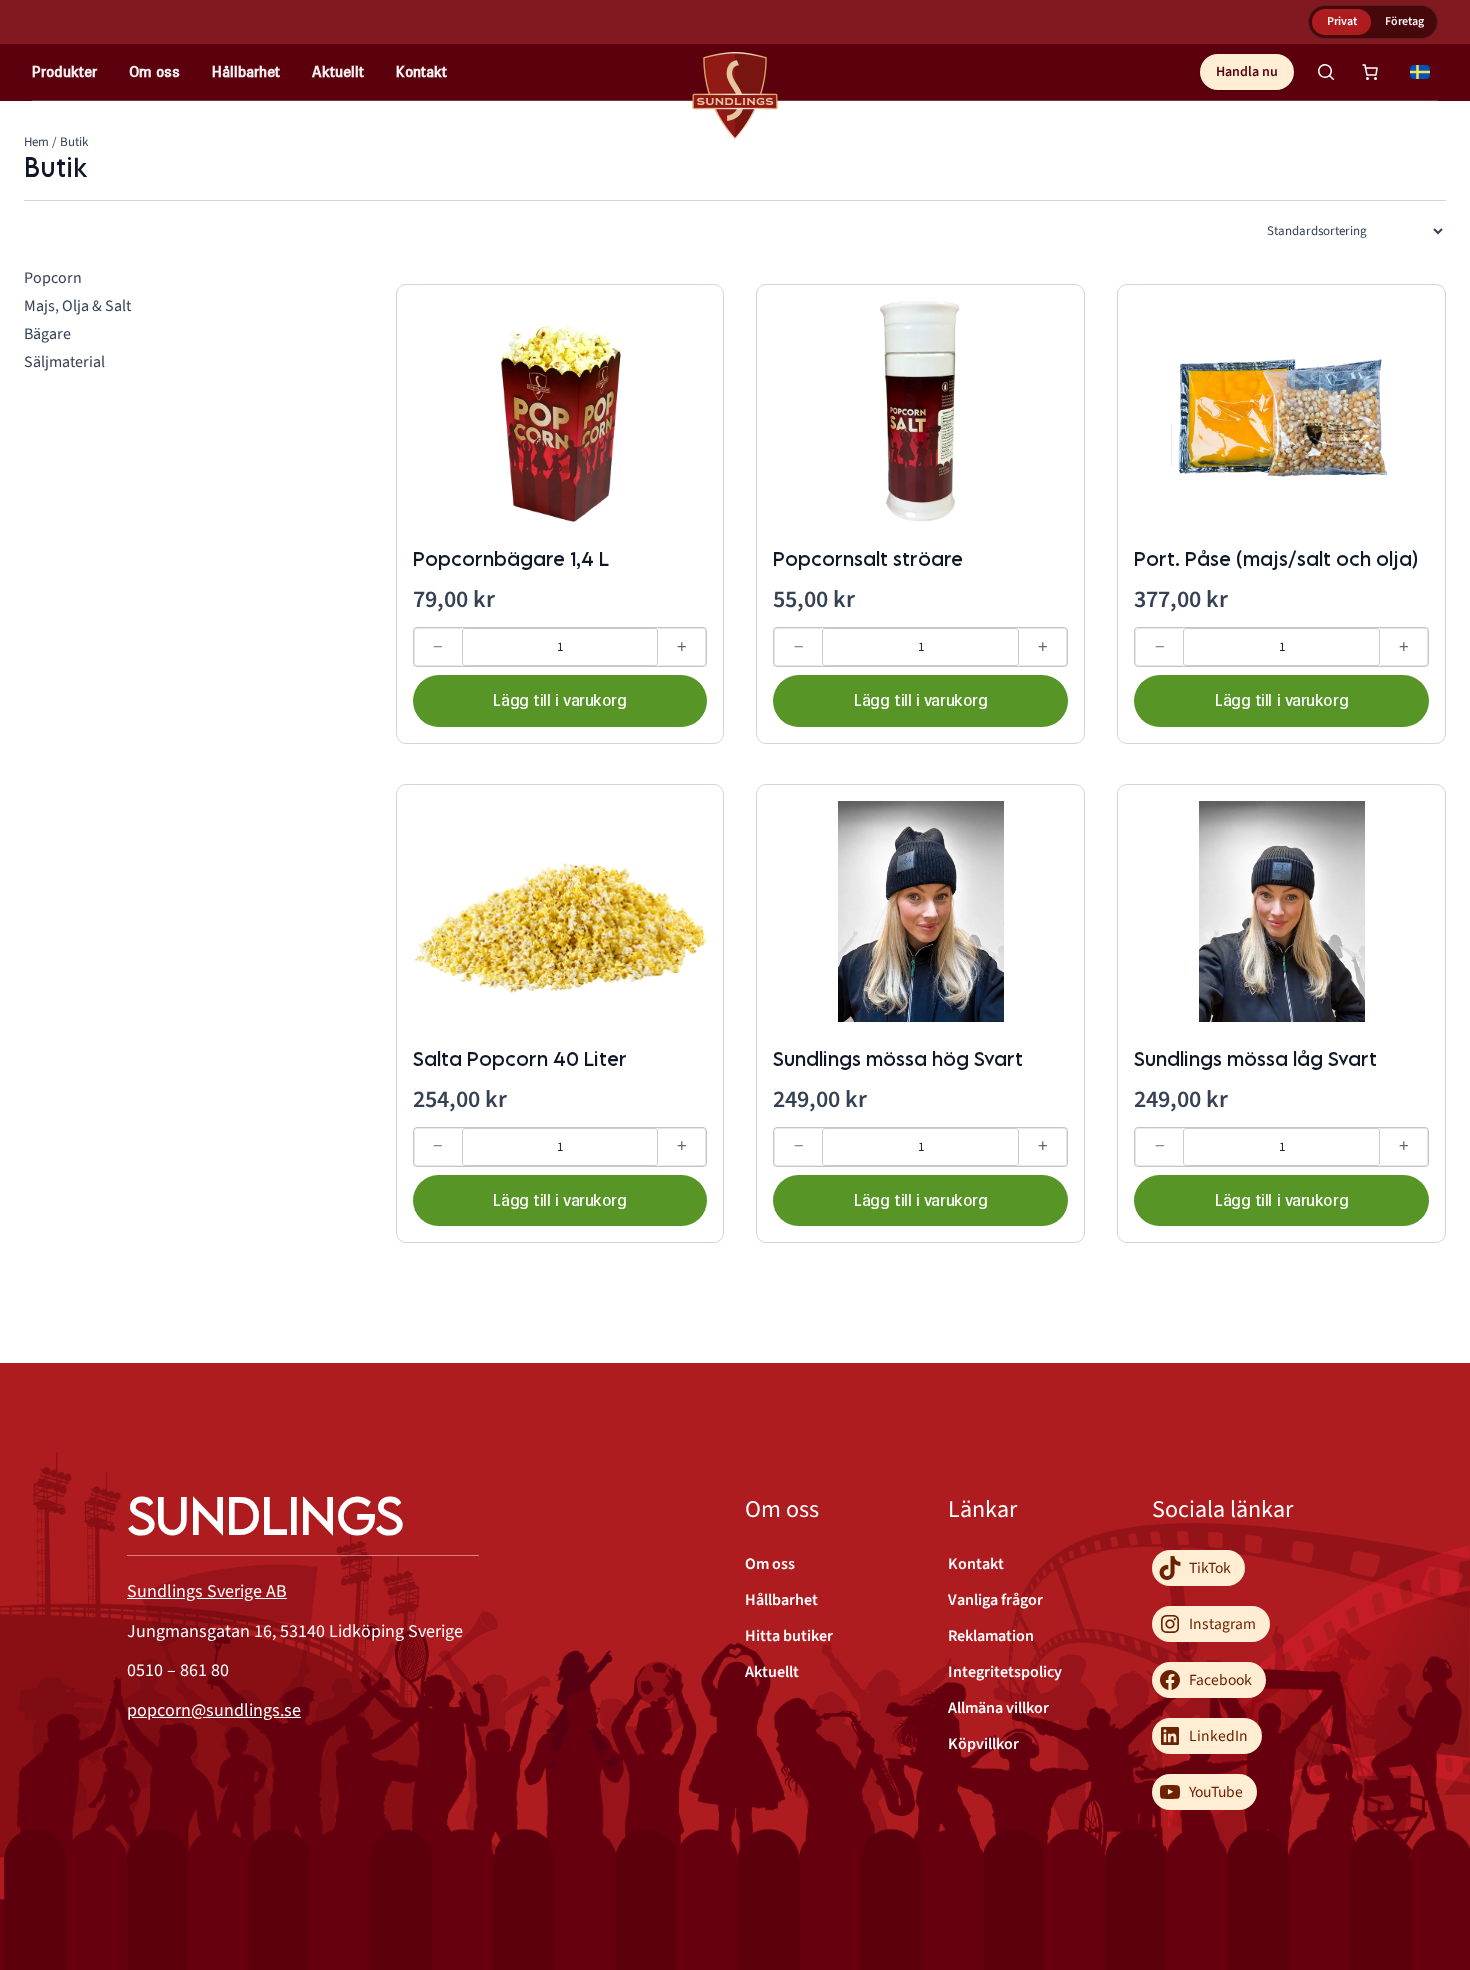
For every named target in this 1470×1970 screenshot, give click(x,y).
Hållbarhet (246, 71)
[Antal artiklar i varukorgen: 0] (1370, 72)
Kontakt (421, 71)
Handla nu (1247, 72)
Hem (36, 142)
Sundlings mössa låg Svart (1255, 1058)
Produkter (64, 71)
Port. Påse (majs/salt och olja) (1276, 558)
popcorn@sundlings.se (214, 1710)
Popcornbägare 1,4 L (511, 558)
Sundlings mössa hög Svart (898, 1058)
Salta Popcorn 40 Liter (520, 1058)
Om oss (154, 71)
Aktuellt (338, 71)
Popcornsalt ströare (868, 558)
